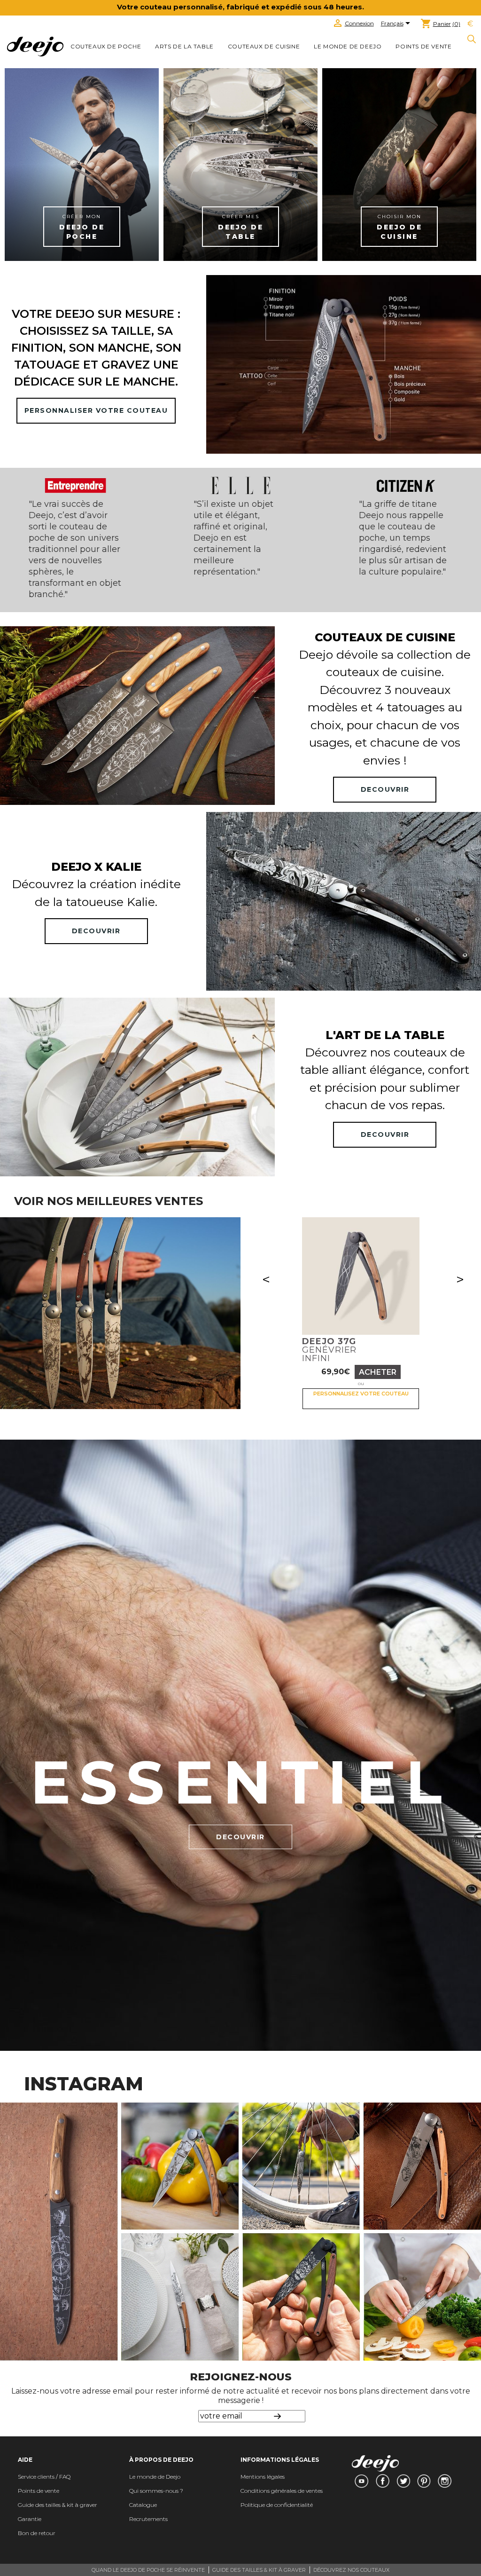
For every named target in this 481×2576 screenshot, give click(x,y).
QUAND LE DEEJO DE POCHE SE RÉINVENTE (148, 2570)
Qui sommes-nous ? (156, 2491)
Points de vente (423, 46)
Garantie (30, 2519)
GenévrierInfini (329, 1350)
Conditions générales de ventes (282, 2491)
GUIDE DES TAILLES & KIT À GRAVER (259, 2570)
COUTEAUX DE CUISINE (264, 46)
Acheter (378, 1372)
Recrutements (148, 2519)
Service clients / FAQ (44, 2477)
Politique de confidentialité (277, 2505)
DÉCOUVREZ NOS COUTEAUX (351, 2570)
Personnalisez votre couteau (361, 1394)
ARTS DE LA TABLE (184, 46)
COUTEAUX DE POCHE (106, 46)
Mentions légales (263, 2477)
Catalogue (143, 2505)
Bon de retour (37, 2533)
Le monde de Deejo (348, 46)
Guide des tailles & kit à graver (58, 2505)
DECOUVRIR (385, 789)
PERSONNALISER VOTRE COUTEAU (96, 410)
